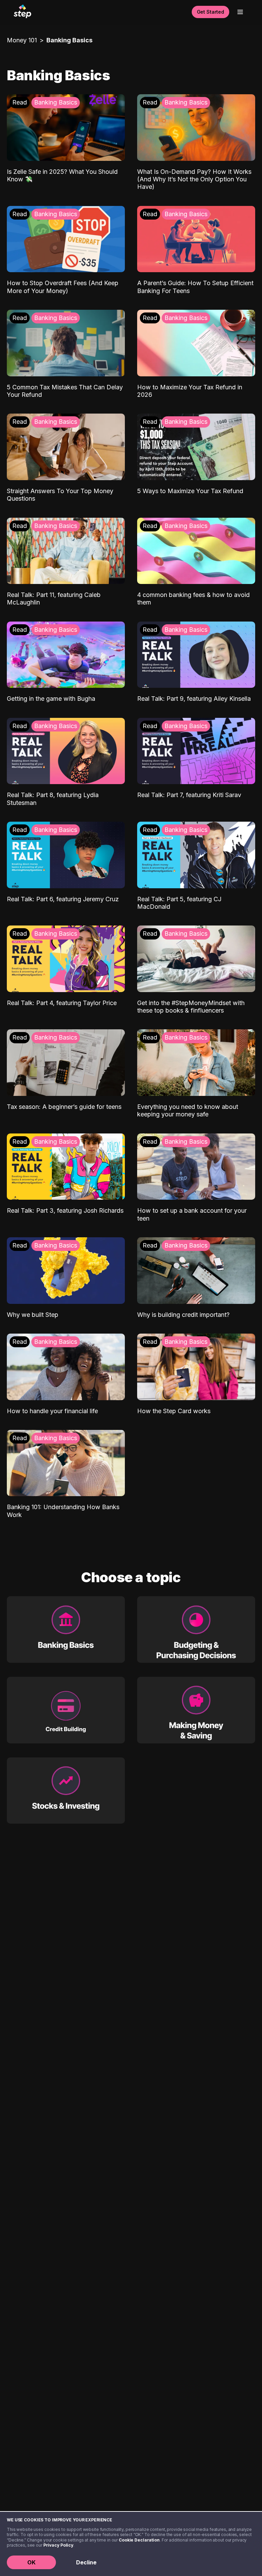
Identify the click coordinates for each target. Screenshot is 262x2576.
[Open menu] (240, 12)
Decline (86, 2562)
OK (31, 2562)
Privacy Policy (58, 2545)
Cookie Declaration (139, 2540)
